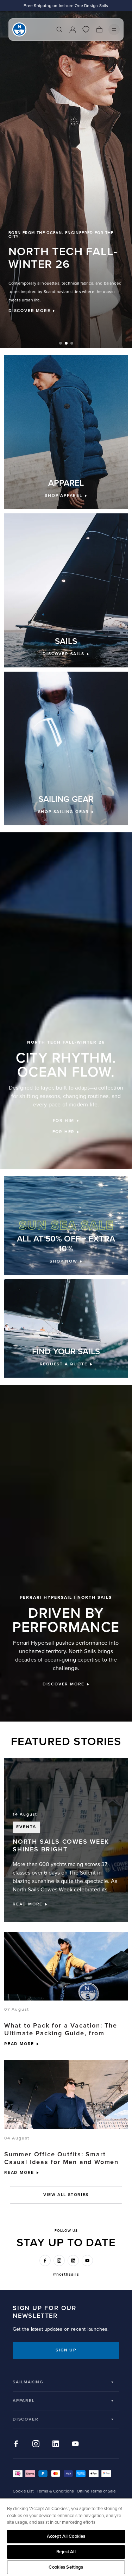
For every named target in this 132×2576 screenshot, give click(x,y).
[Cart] (99, 29)
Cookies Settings (66, 2567)
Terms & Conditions (55, 2491)
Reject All (66, 2552)
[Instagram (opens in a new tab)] (59, 2261)
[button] (61, 343)
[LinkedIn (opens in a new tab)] (73, 2261)
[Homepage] (19, 29)
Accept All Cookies (66, 2536)
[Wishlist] (86, 29)
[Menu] (114, 29)
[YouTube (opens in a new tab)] (87, 2261)
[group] (66, 180)
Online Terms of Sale (96, 2491)
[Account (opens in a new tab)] (73, 29)
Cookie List (23, 2491)
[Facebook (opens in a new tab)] (45, 2261)
